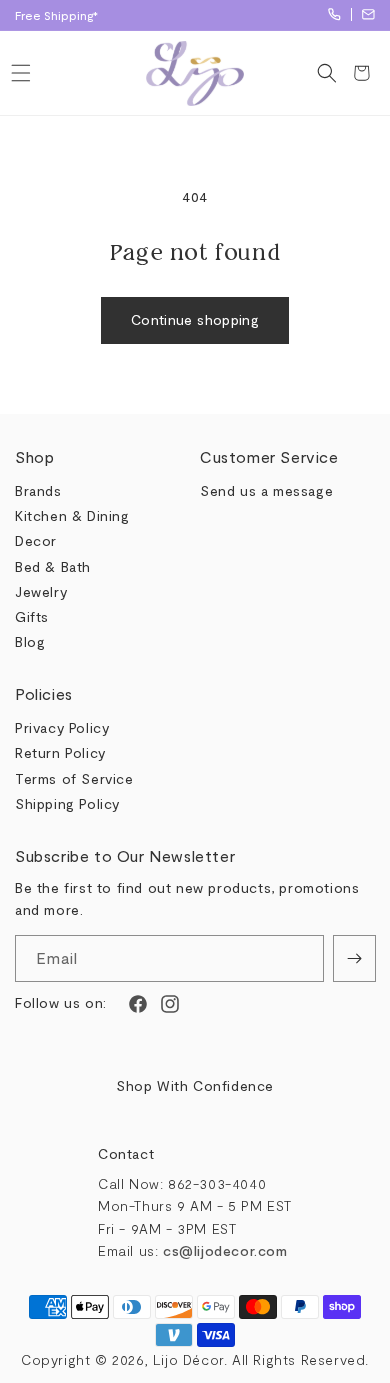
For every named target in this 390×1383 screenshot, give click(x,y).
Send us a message (266, 490)
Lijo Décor (188, 1359)
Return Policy (60, 752)
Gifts (32, 616)
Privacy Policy (62, 727)
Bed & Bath (53, 566)
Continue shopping (195, 319)
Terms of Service (74, 778)
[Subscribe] (354, 958)
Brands (38, 490)
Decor (36, 540)
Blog (30, 641)
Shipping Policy (67, 803)
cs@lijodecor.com (368, 14)
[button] (20, 73)
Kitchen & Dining (72, 515)
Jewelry (41, 591)
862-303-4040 (334, 14)
